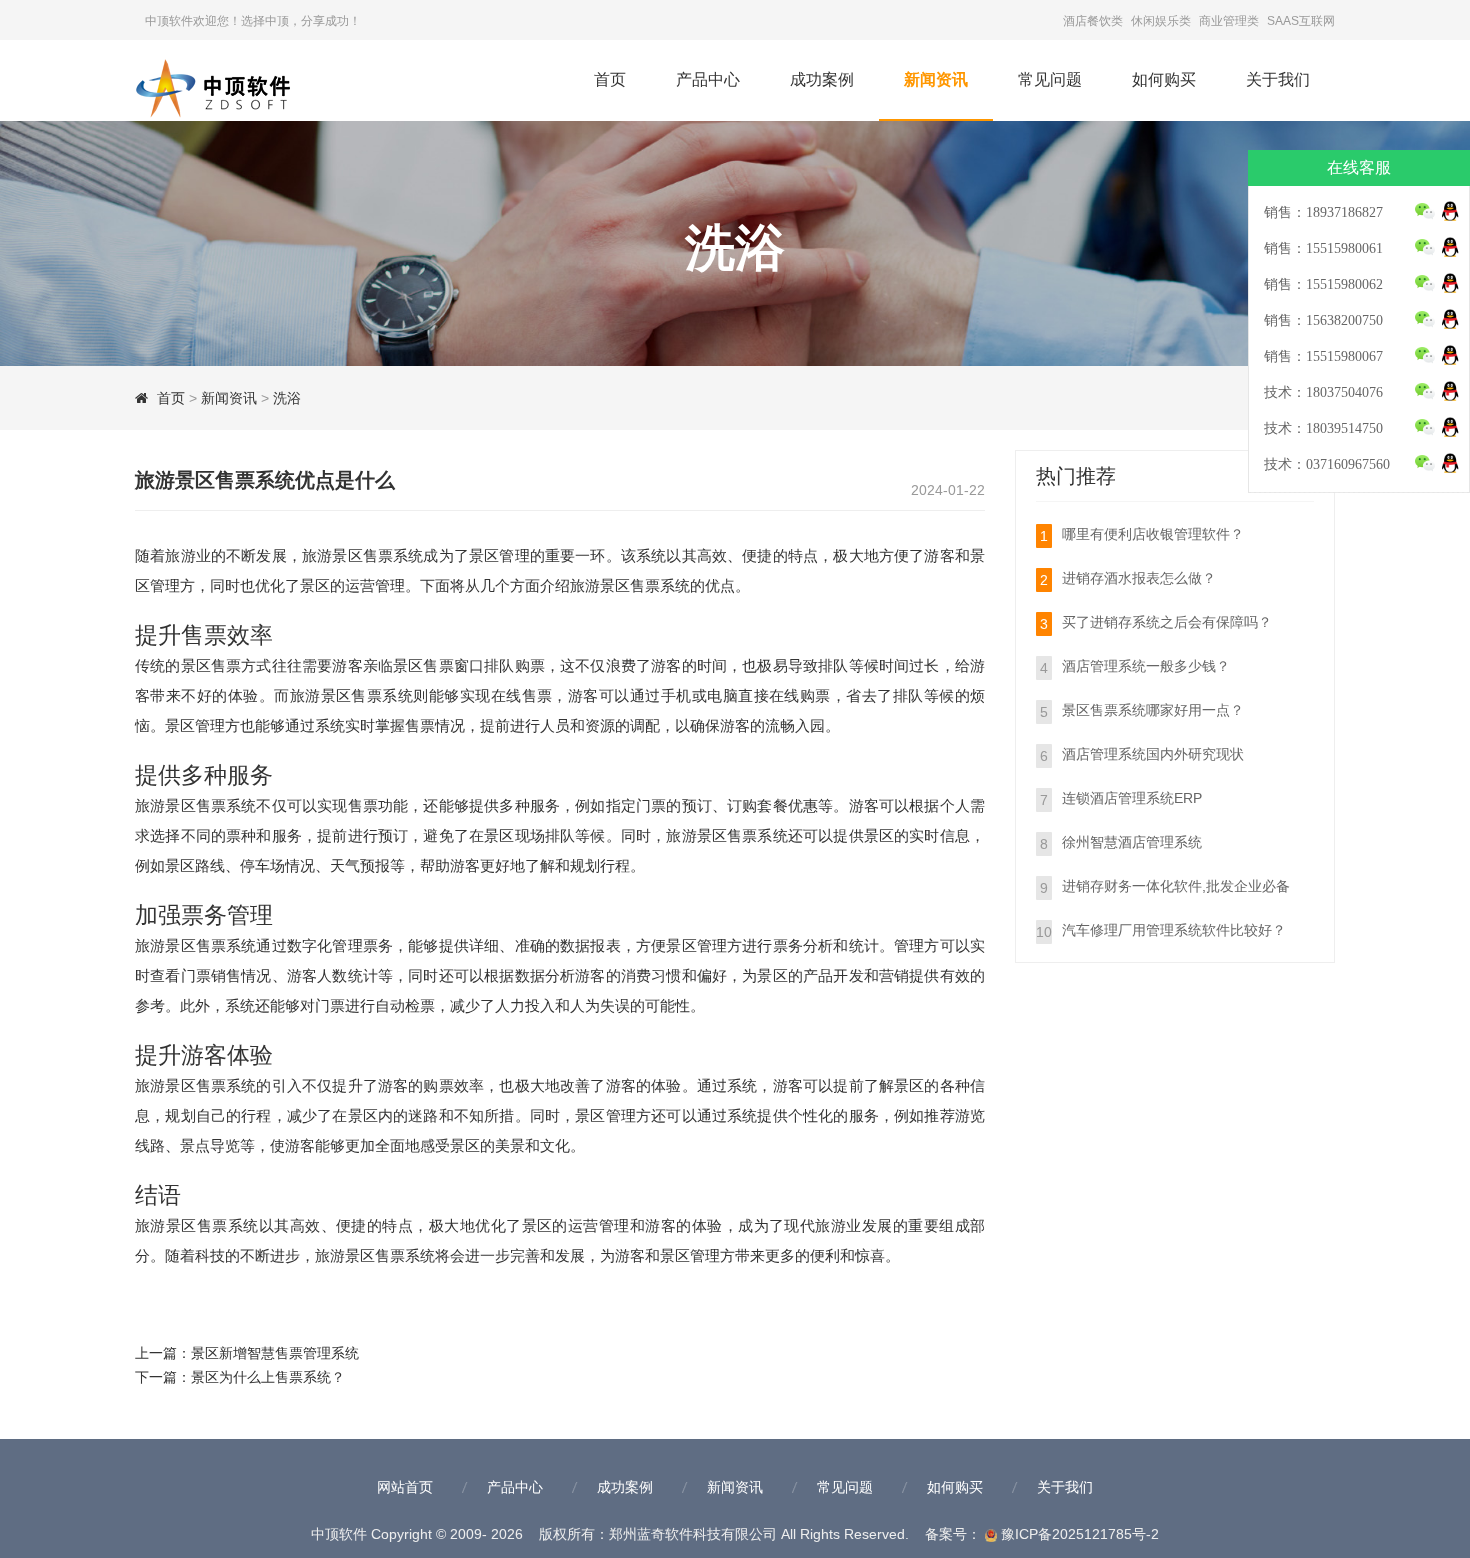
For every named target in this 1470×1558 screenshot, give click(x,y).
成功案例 (822, 79)
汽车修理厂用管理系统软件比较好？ (1174, 930)
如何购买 (1164, 79)
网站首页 (405, 1487)
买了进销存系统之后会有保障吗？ (1167, 622)
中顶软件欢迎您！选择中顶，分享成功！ (253, 21)
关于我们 (1278, 79)
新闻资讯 (936, 79)
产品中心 (708, 79)
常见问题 (1050, 79)
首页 (610, 79)
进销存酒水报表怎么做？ (1139, 578)
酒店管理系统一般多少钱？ (1146, 666)
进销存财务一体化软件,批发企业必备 (1176, 886)
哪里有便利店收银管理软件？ (1153, 534)
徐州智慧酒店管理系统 (1132, 842)
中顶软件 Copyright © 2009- (419, 1534)
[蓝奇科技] (235, 84)
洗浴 (287, 398)
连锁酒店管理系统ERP (1132, 798)
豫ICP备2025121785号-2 (1078, 1534)
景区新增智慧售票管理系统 (275, 1353)
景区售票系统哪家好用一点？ (1153, 710)
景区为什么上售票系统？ (268, 1377)
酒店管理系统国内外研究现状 (1153, 754)
